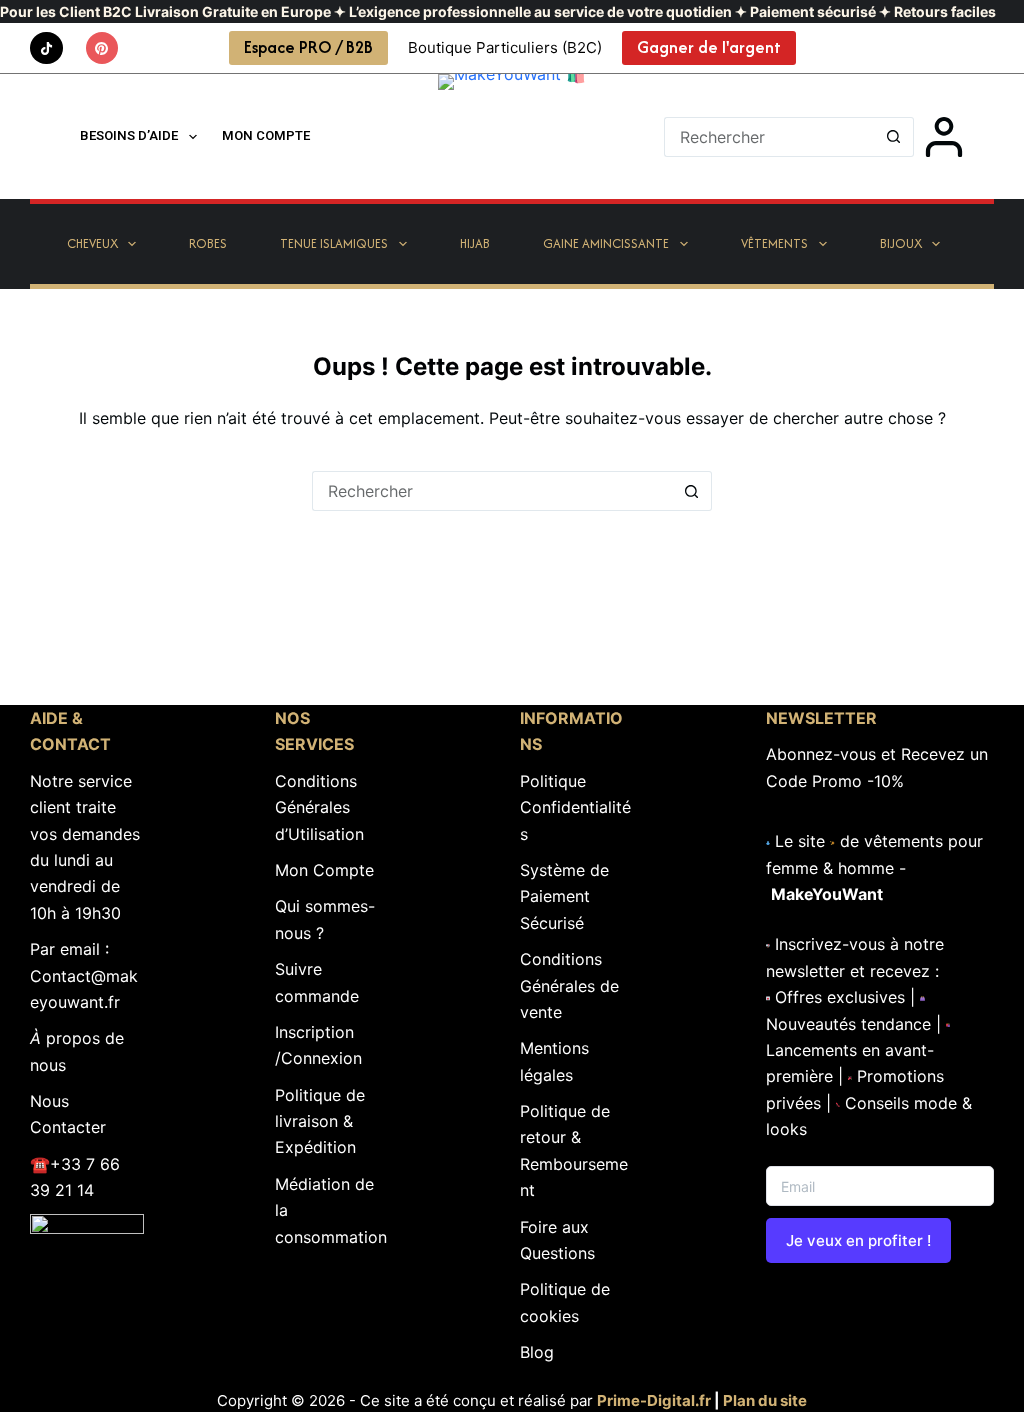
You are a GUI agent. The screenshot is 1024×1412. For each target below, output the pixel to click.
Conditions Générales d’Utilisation (319, 807)
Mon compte (266, 135)
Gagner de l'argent (709, 47)
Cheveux (92, 243)
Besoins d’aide (129, 135)
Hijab (475, 243)
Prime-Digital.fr (654, 1400)
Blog (537, 1352)
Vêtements (774, 243)
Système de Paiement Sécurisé (564, 896)
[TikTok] (46, 48)
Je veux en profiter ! (858, 1240)
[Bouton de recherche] (894, 137)
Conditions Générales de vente (569, 985)
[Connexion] (944, 137)
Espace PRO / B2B (308, 47)
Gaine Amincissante (606, 243)
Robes (208, 243)
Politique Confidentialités (575, 807)
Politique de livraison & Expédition (320, 1121)
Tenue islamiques (334, 243)
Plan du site (765, 1400)
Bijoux (901, 243)
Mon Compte (324, 870)
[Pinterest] (102, 48)
